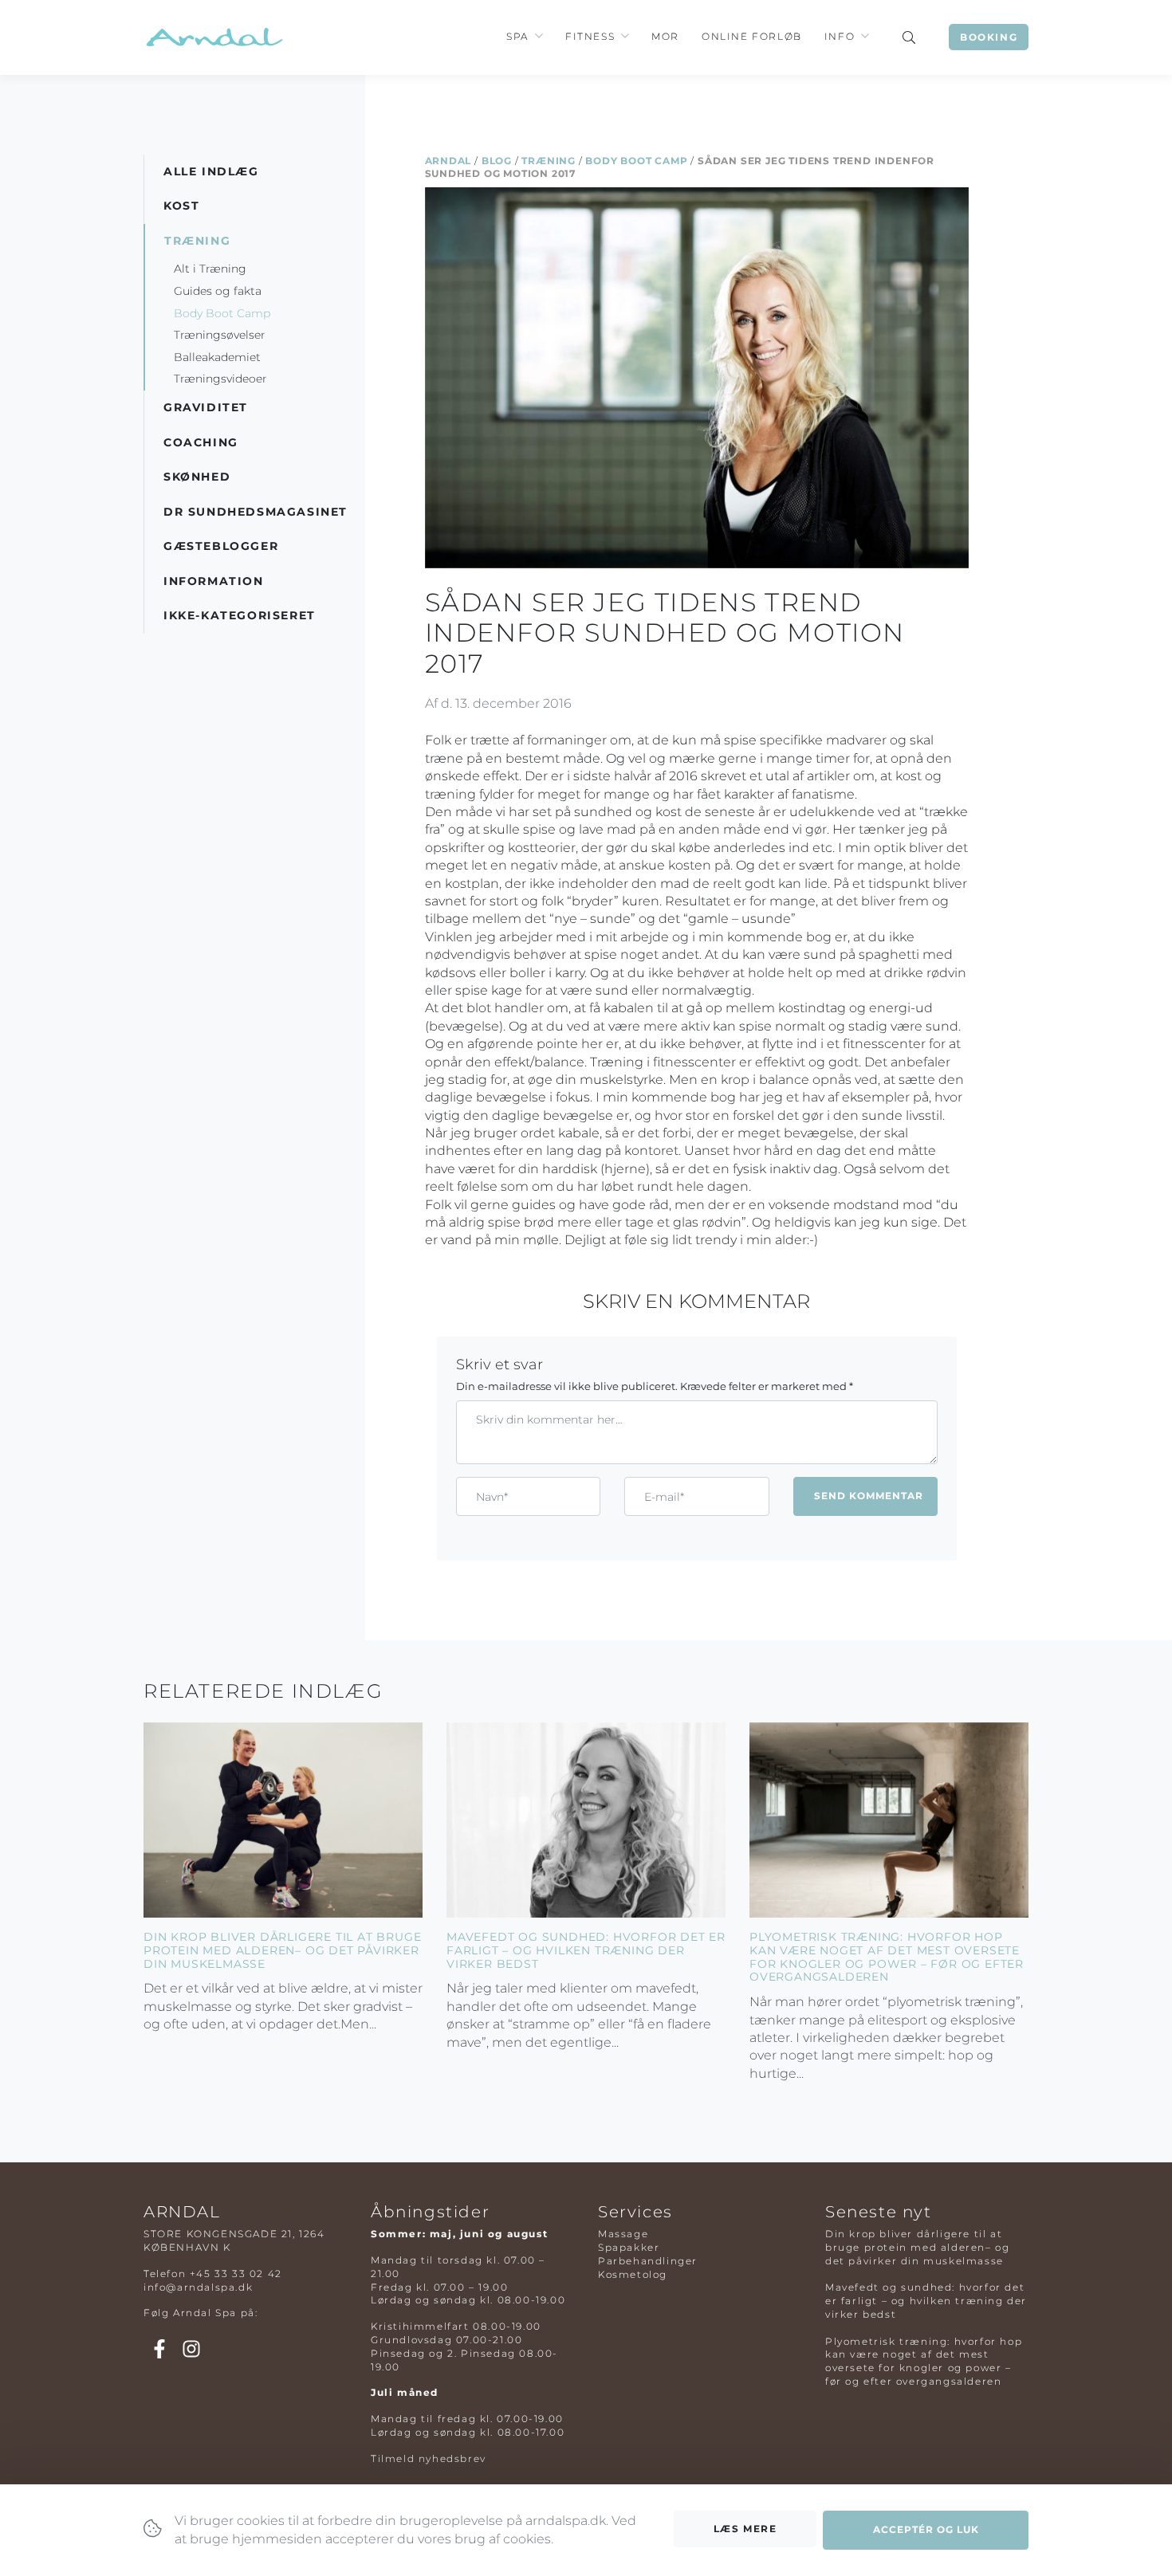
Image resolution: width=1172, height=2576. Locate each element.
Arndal (448, 161)
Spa (517, 36)
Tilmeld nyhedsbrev (429, 2458)
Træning (549, 161)
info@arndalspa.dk (198, 2287)
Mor (665, 36)
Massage (623, 2234)
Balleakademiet (217, 357)
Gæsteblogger (221, 546)
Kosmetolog (633, 2274)
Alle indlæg (211, 171)
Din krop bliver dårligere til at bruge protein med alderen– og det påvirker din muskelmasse (282, 1950)
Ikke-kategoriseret (240, 615)
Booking (989, 37)
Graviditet (206, 407)
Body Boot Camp (636, 161)
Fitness (590, 36)
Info (840, 36)
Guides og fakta (218, 291)
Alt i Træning (210, 269)
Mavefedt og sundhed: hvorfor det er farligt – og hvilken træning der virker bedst (586, 1950)
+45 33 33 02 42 (236, 2274)
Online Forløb (752, 36)
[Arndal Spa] (213, 37)
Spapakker (629, 2247)
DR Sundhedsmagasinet (256, 512)
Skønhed (197, 477)
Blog (497, 161)
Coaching (201, 442)
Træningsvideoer (220, 379)
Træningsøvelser (220, 335)
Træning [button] (197, 241)
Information (214, 581)
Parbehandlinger (648, 2261)
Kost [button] (181, 206)
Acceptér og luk (926, 2529)
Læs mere (745, 2529)
